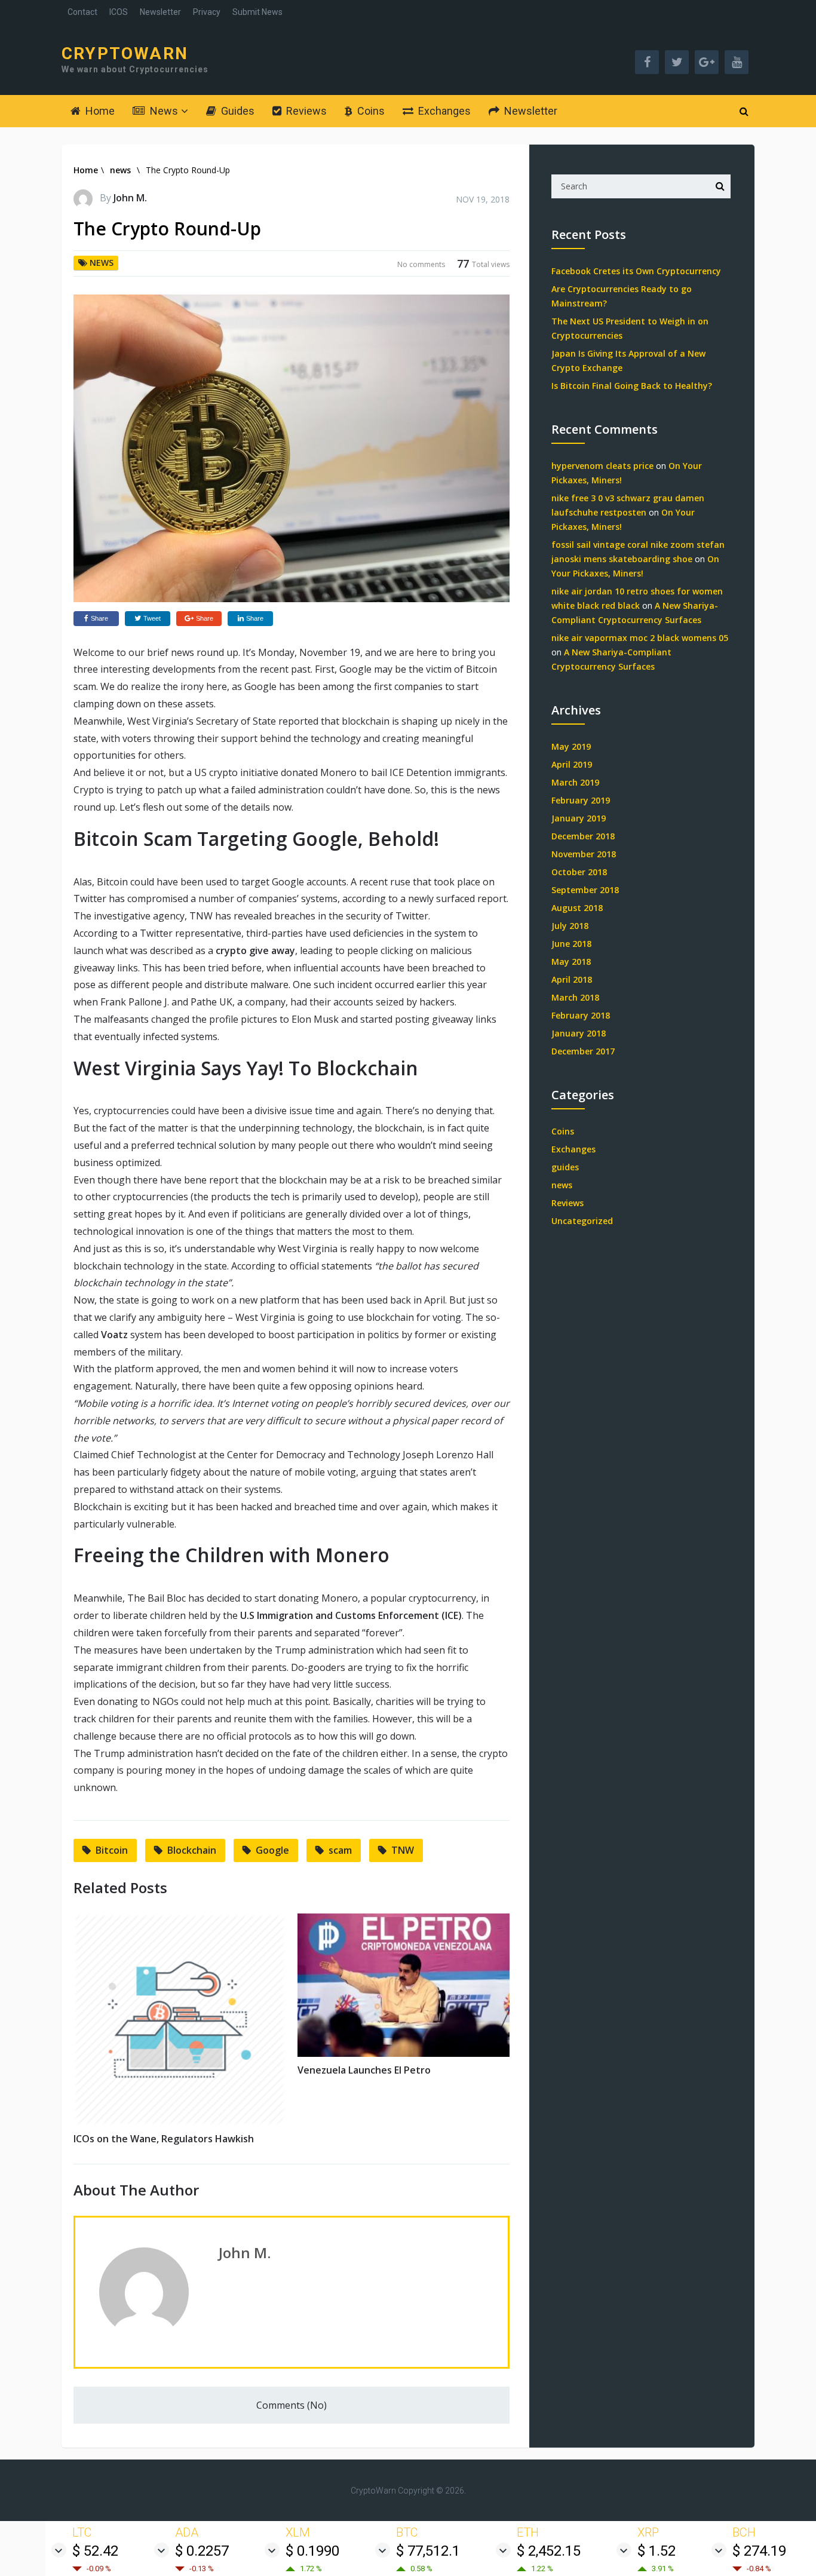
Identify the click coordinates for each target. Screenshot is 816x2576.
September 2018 (585, 890)
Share (99, 618)
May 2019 (571, 746)
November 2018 (584, 854)
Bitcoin (112, 1850)
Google (272, 1850)
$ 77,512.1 (428, 2551)
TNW (403, 1850)
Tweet (152, 618)
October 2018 (579, 872)
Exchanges (443, 111)
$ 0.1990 (312, 2551)
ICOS (119, 12)
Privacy (207, 12)
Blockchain (192, 1850)
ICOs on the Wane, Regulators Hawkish (164, 2139)
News (163, 111)
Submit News (257, 12)
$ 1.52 (657, 2551)
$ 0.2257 (202, 2551)
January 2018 (579, 1033)
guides (565, 1167)
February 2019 (581, 800)
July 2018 (570, 926)
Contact (82, 12)
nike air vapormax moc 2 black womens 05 (640, 638)
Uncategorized (582, 1221)
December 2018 (583, 836)
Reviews (305, 111)
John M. (130, 198)
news (120, 170)
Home (99, 111)
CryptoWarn (125, 54)
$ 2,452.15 (549, 2551)
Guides (237, 111)
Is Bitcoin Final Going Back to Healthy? (632, 386)
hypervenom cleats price (602, 466)
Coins (370, 111)
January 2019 (579, 818)
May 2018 (571, 962)
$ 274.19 (759, 2551)
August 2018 (577, 908)
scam (340, 1850)
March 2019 (575, 782)
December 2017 (583, 1051)
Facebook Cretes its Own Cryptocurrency (636, 271)
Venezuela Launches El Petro (364, 2070)
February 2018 (581, 1015)
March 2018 (575, 997)
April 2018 (572, 979)
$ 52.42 (95, 2551)
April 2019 (572, 764)
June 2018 (571, 944)
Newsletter (160, 12)
